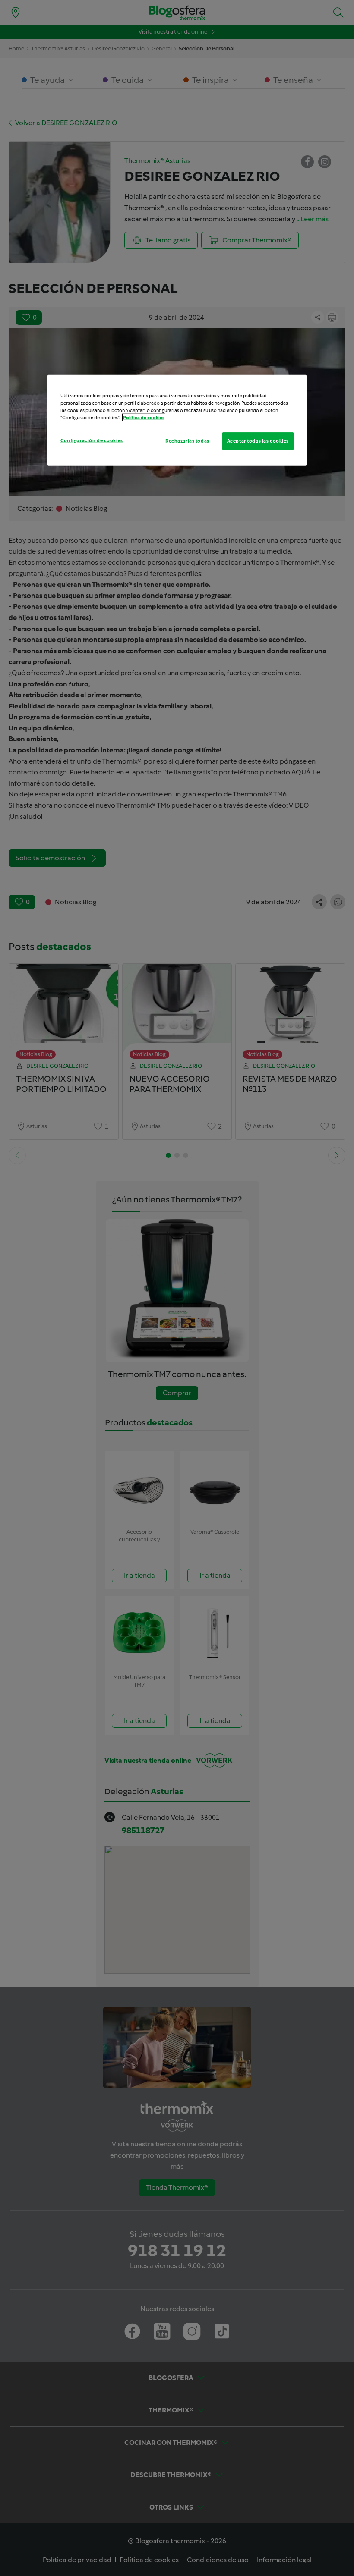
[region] (177, 420)
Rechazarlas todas (187, 441)
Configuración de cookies (92, 440)
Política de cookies (144, 418)
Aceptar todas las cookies (258, 441)
